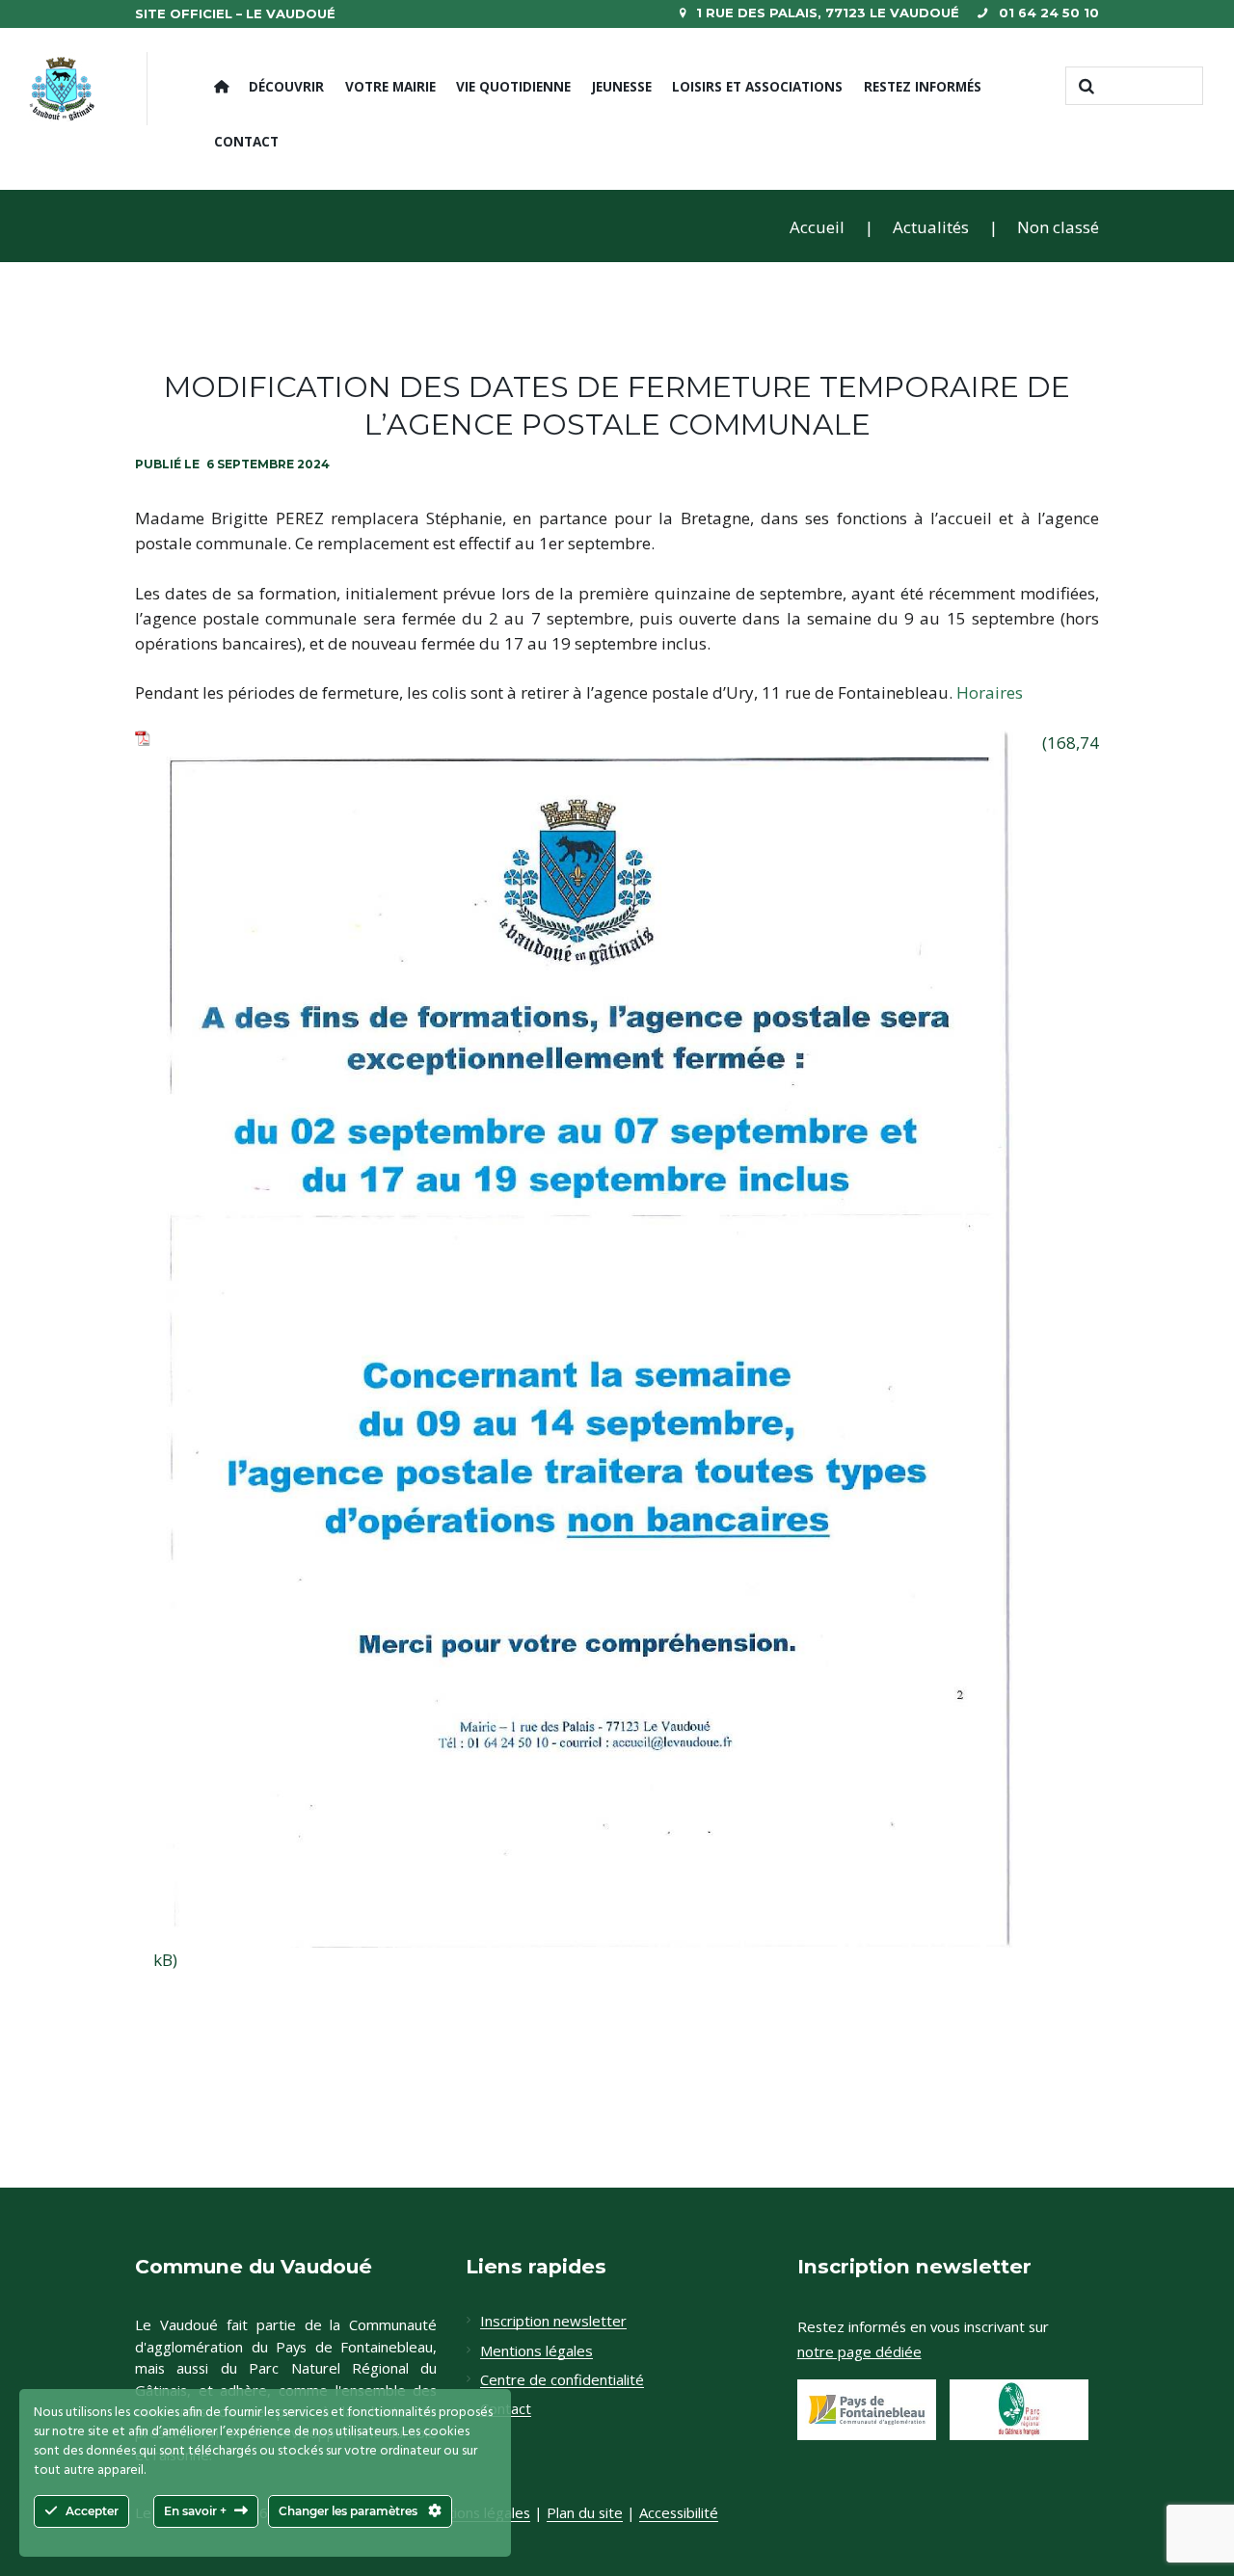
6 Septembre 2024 (268, 464)
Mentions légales (537, 2351)
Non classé (1058, 227)
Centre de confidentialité (562, 2380)
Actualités (931, 227)
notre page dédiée (859, 2351)
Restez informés (923, 86)
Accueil (817, 227)
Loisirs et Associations (757, 86)
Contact (246, 141)
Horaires (990, 692)
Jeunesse (622, 86)
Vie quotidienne (513, 86)
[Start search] (1085, 86)
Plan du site (585, 2513)
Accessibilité (679, 2513)
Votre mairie (390, 86)
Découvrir (286, 86)
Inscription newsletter (553, 2322)
